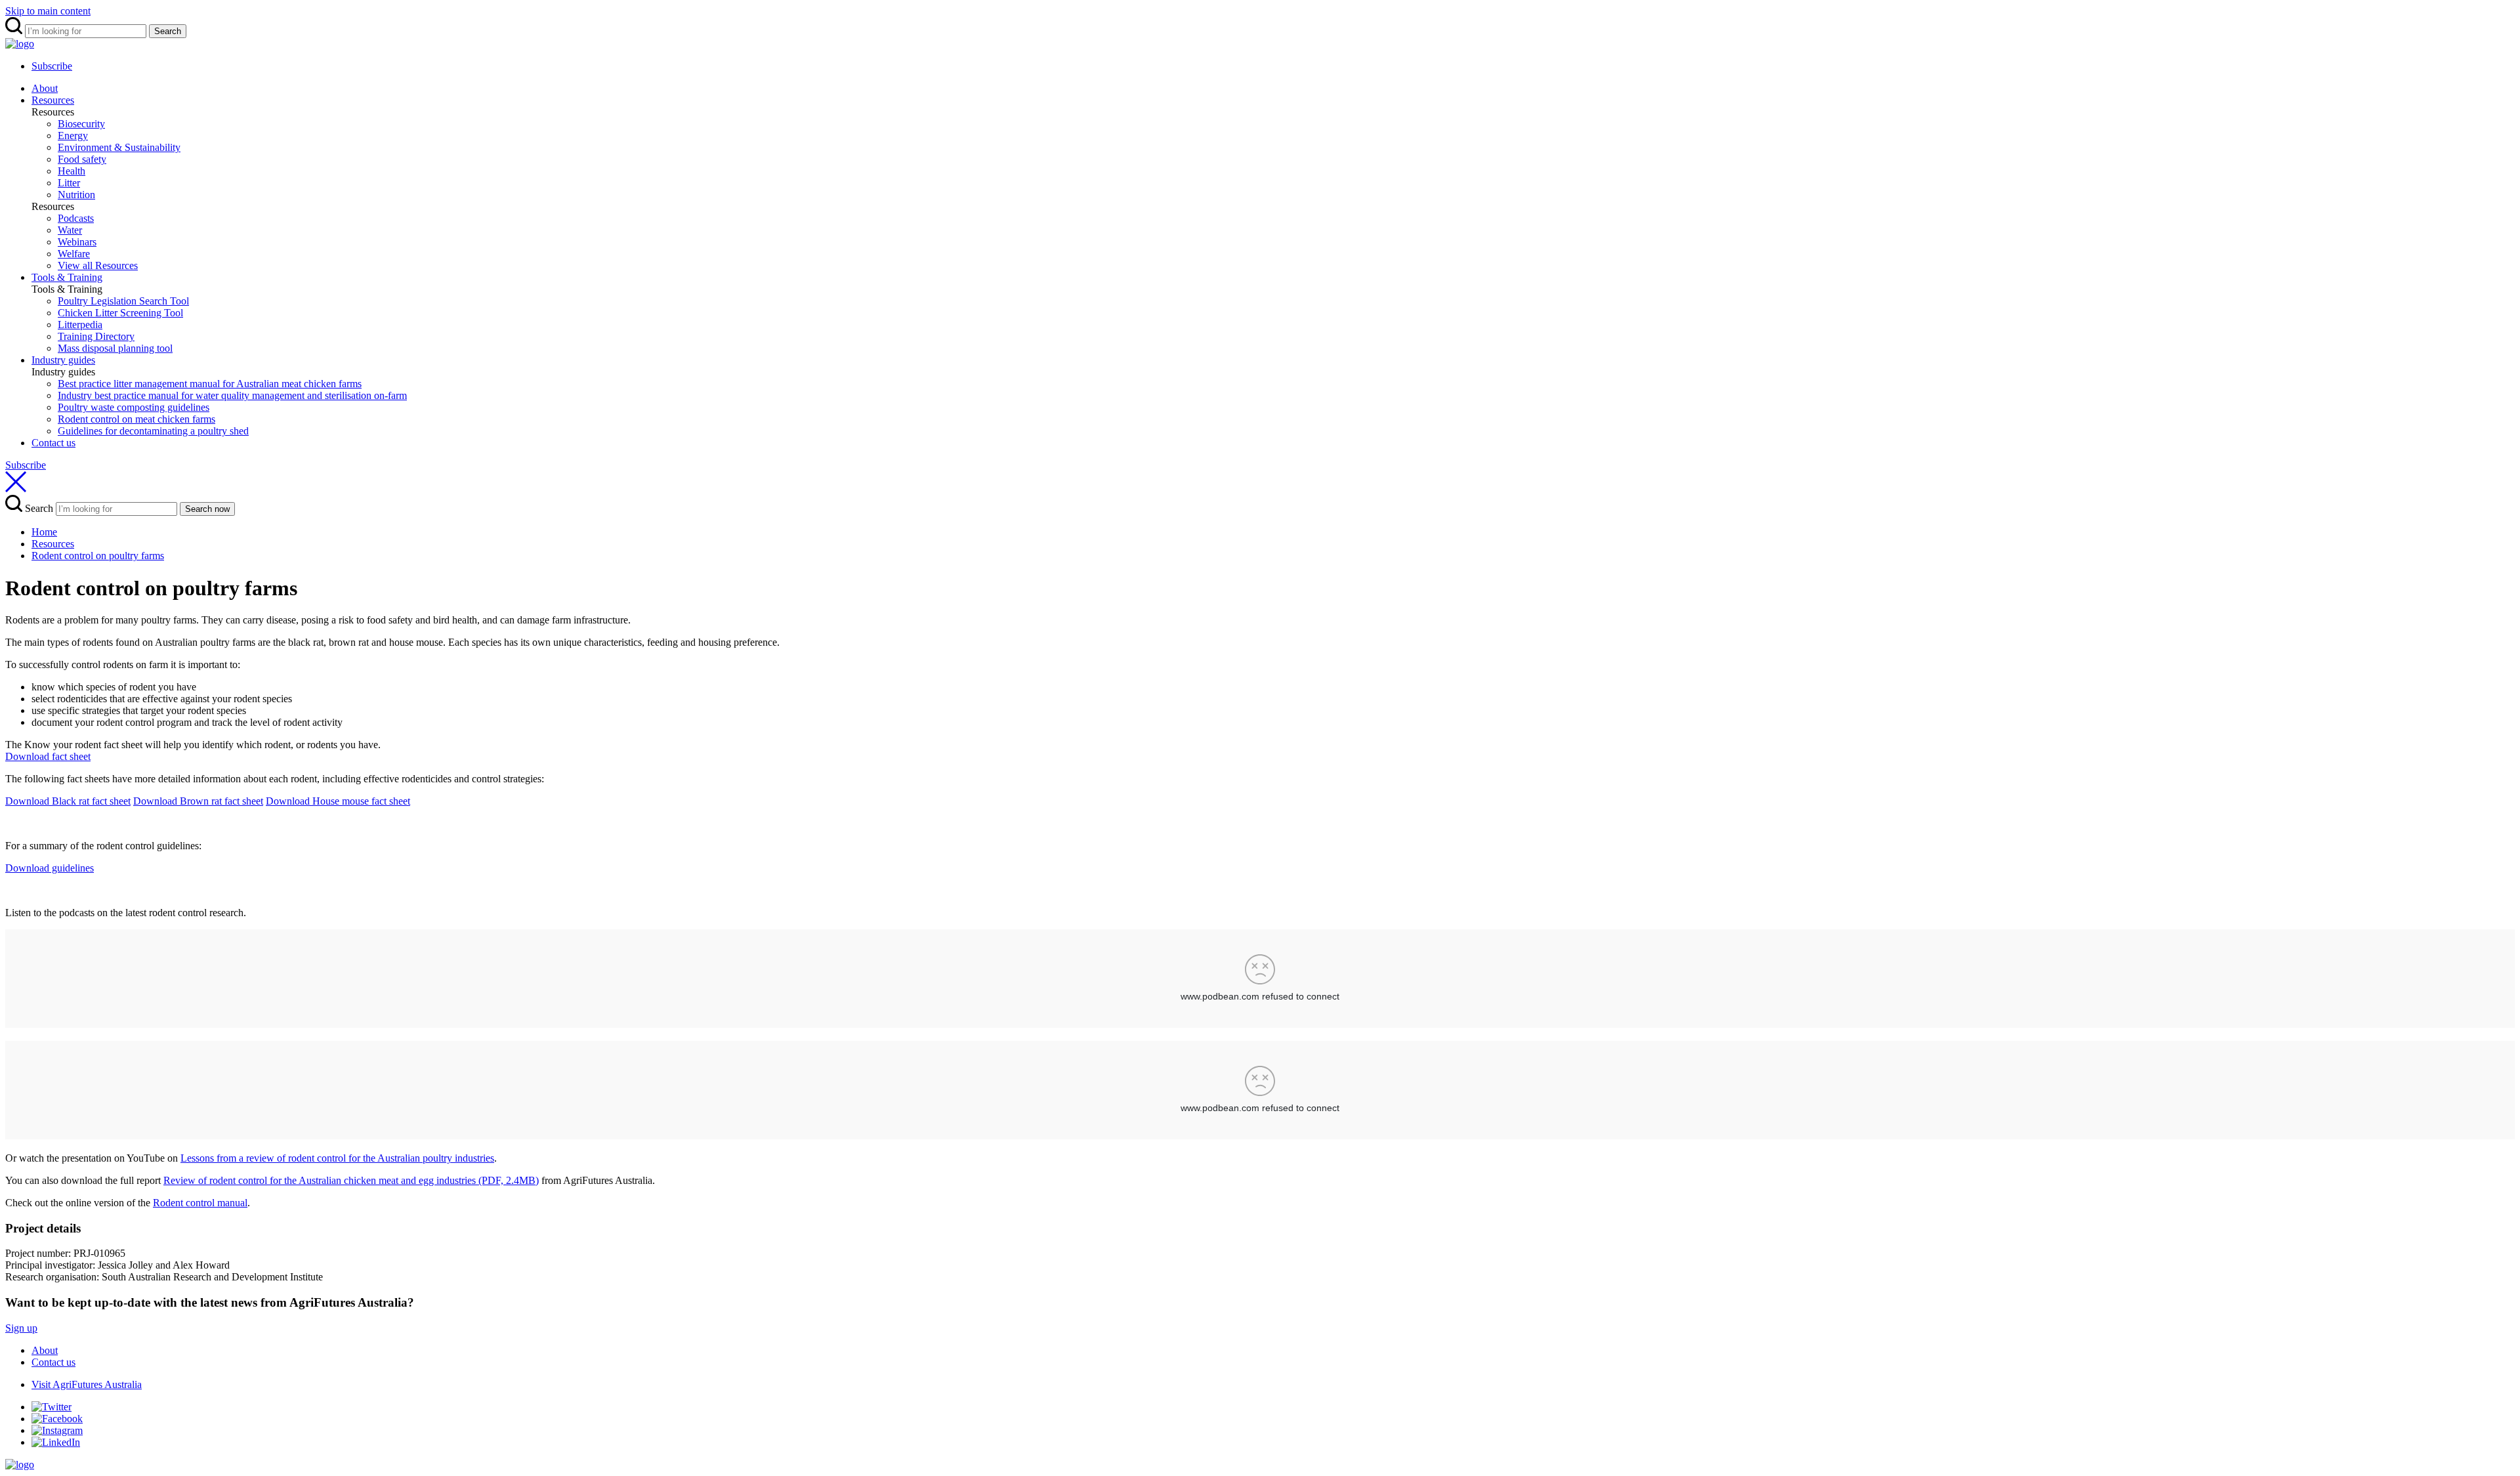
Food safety (82, 159)
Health (72, 171)
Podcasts (76, 218)
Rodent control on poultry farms (98, 556)
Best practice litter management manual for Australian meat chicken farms (210, 384)
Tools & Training (67, 277)
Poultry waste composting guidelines (134, 407)
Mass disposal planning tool (115, 348)
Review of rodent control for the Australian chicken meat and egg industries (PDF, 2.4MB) (351, 1180)
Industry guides (63, 360)
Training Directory (96, 336)
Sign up (21, 1328)
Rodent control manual (200, 1203)
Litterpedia (80, 325)
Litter (69, 183)
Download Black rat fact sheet (68, 801)
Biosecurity (81, 124)
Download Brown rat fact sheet (198, 801)
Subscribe (52, 66)
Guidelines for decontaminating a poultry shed (153, 431)
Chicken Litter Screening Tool (120, 313)
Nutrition (76, 195)
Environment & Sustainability (119, 147)
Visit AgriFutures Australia (87, 1384)
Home (44, 532)
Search (168, 31)
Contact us (53, 443)
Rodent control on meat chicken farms (136, 419)
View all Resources (98, 265)
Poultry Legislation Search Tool (123, 301)
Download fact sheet (48, 756)
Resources (53, 100)
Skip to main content (48, 11)
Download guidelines (50, 868)
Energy (73, 136)
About (45, 88)
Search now (207, 509)
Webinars (77, 242)
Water (70, 230)
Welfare (74, 254)
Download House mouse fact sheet (338, 801)
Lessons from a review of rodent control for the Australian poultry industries (337, 1158)
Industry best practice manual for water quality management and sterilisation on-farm (232, 395)
